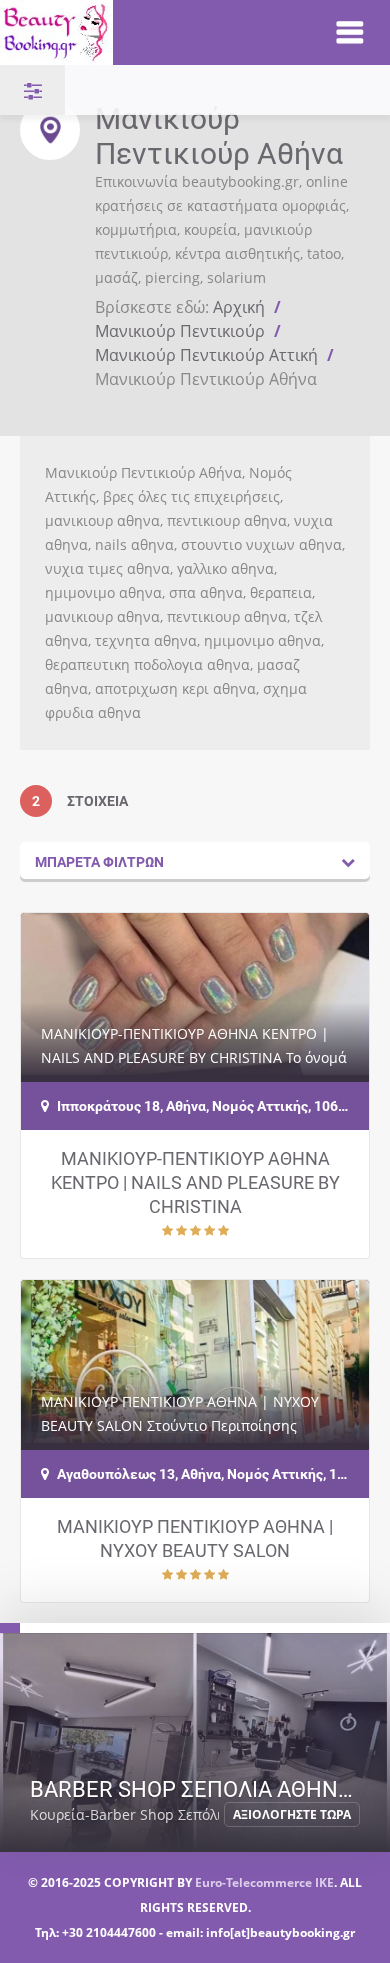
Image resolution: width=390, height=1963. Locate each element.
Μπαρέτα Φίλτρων (99, 861)
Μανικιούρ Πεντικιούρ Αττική (206, 355)
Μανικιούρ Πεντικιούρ (180, 331)
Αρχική (239, 307)
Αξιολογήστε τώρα (292, 1814)
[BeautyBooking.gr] (146, 32)
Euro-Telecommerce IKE (264, 1882)
